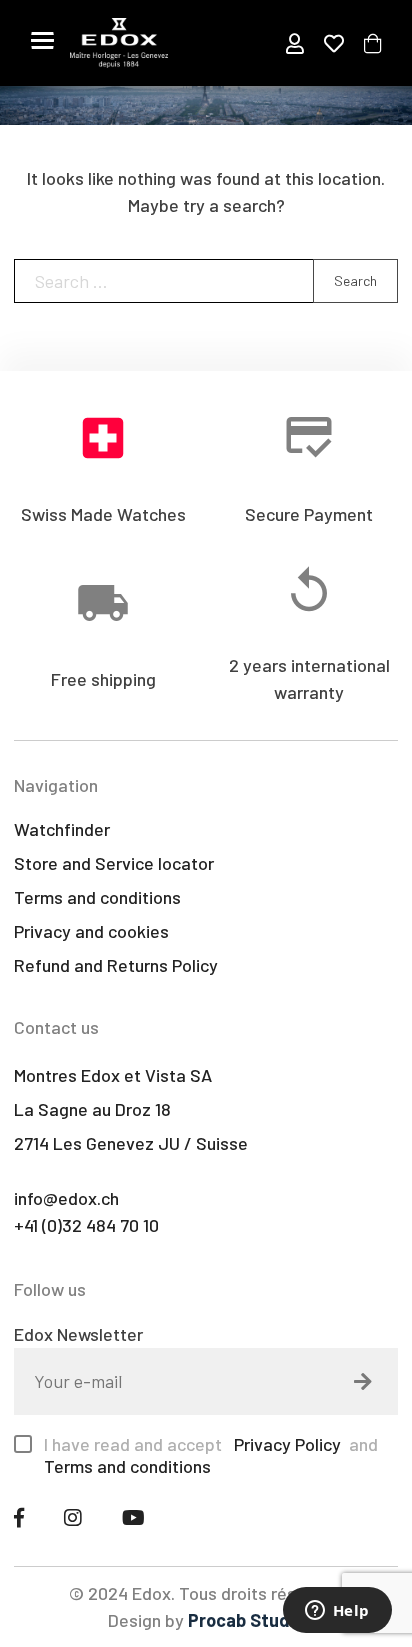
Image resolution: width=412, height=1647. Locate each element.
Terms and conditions (97, 897)
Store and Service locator (114, 863)
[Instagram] (73, 1517)
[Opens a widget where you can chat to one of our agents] (337, 1612)
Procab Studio (246, 1620)
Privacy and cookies (91, 931)
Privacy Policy (285, 1444)
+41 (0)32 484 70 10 (86, 1225)
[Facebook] (19, 1517)
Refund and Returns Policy (116, 965)
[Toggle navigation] (42, 40)
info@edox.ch (66, 1198)
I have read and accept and (211, 1455)
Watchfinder (62, 829)
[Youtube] (133, 1517)
